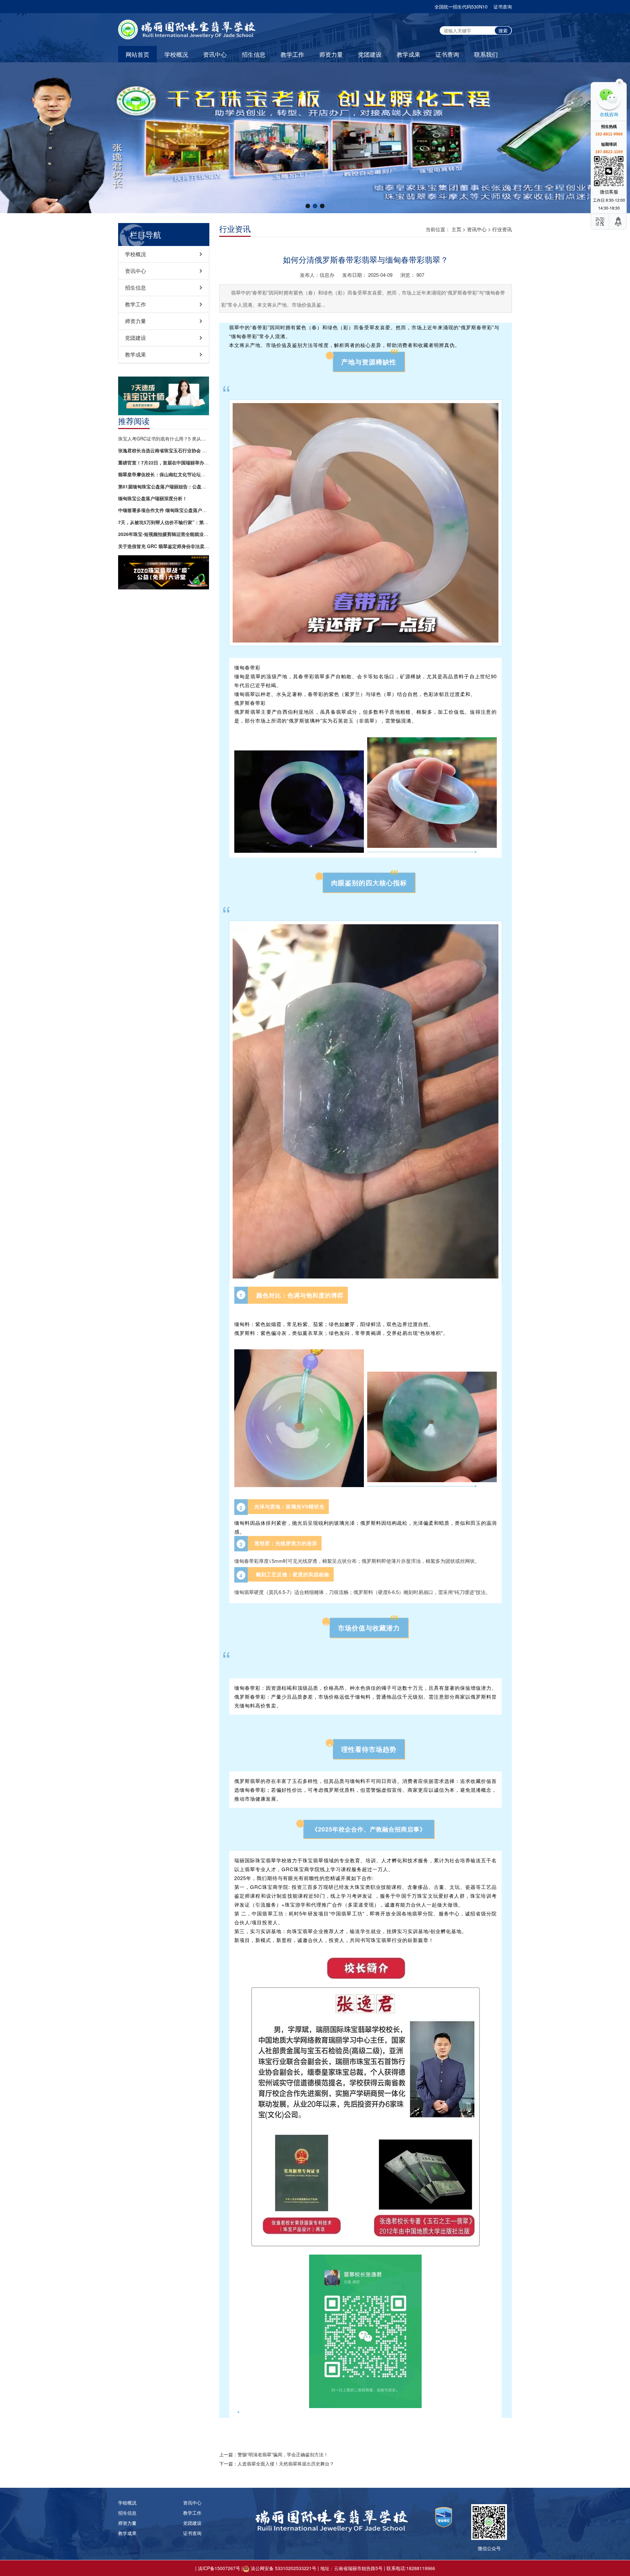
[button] (308, 206)
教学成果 (409, 54)
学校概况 (176, 54)
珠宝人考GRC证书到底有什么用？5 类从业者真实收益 (164, 439)
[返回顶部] (619, 222)
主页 (456, 229)
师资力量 (331, 54)
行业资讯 (502, 229)
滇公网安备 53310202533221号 (283, 2568)
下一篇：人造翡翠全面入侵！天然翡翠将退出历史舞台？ (277, 2464)
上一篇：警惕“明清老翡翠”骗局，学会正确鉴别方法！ (274, 2454)
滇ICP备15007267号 (219, 2568)
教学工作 (292, 54)
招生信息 (254, 54)
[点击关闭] (619, 82)
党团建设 (370, 54)
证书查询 (503, 7)
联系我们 (486, 54)
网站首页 (137, 54)
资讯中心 (215, 54)
